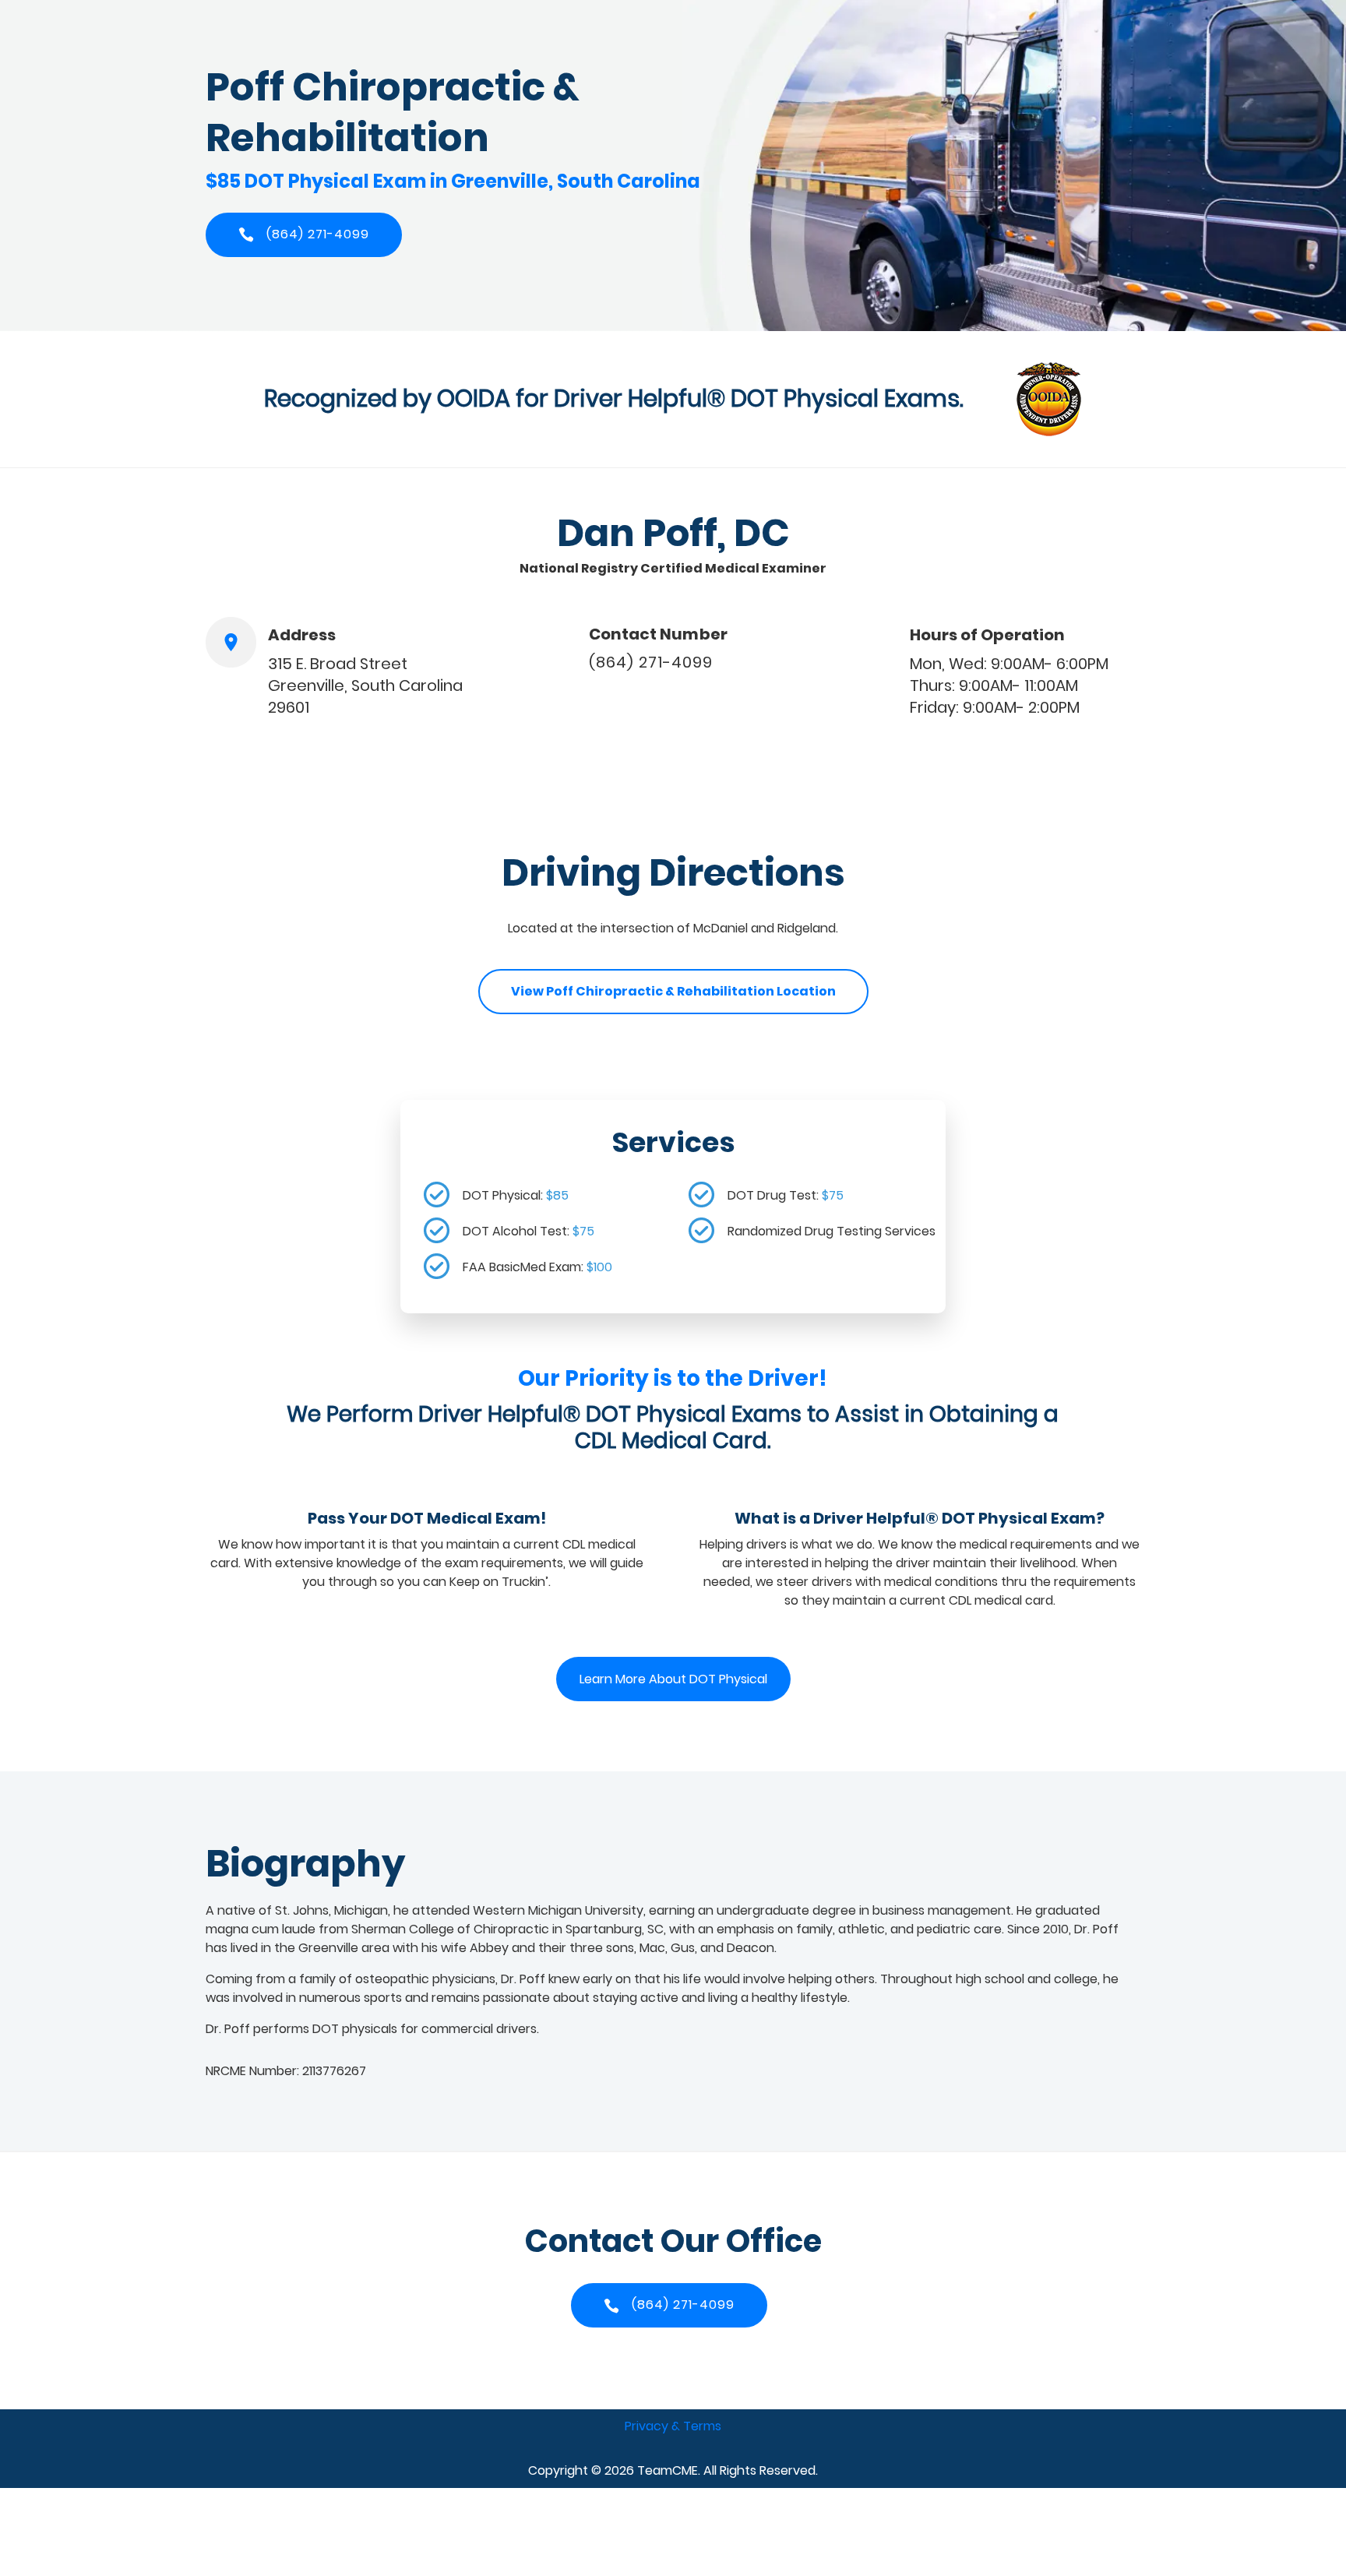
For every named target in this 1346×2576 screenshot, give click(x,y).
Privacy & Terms (673, 2426)
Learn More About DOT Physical (673, 1679)
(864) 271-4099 (651, 662)
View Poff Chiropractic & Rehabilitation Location (673, 991)
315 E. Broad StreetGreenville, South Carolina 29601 (365, 685)
